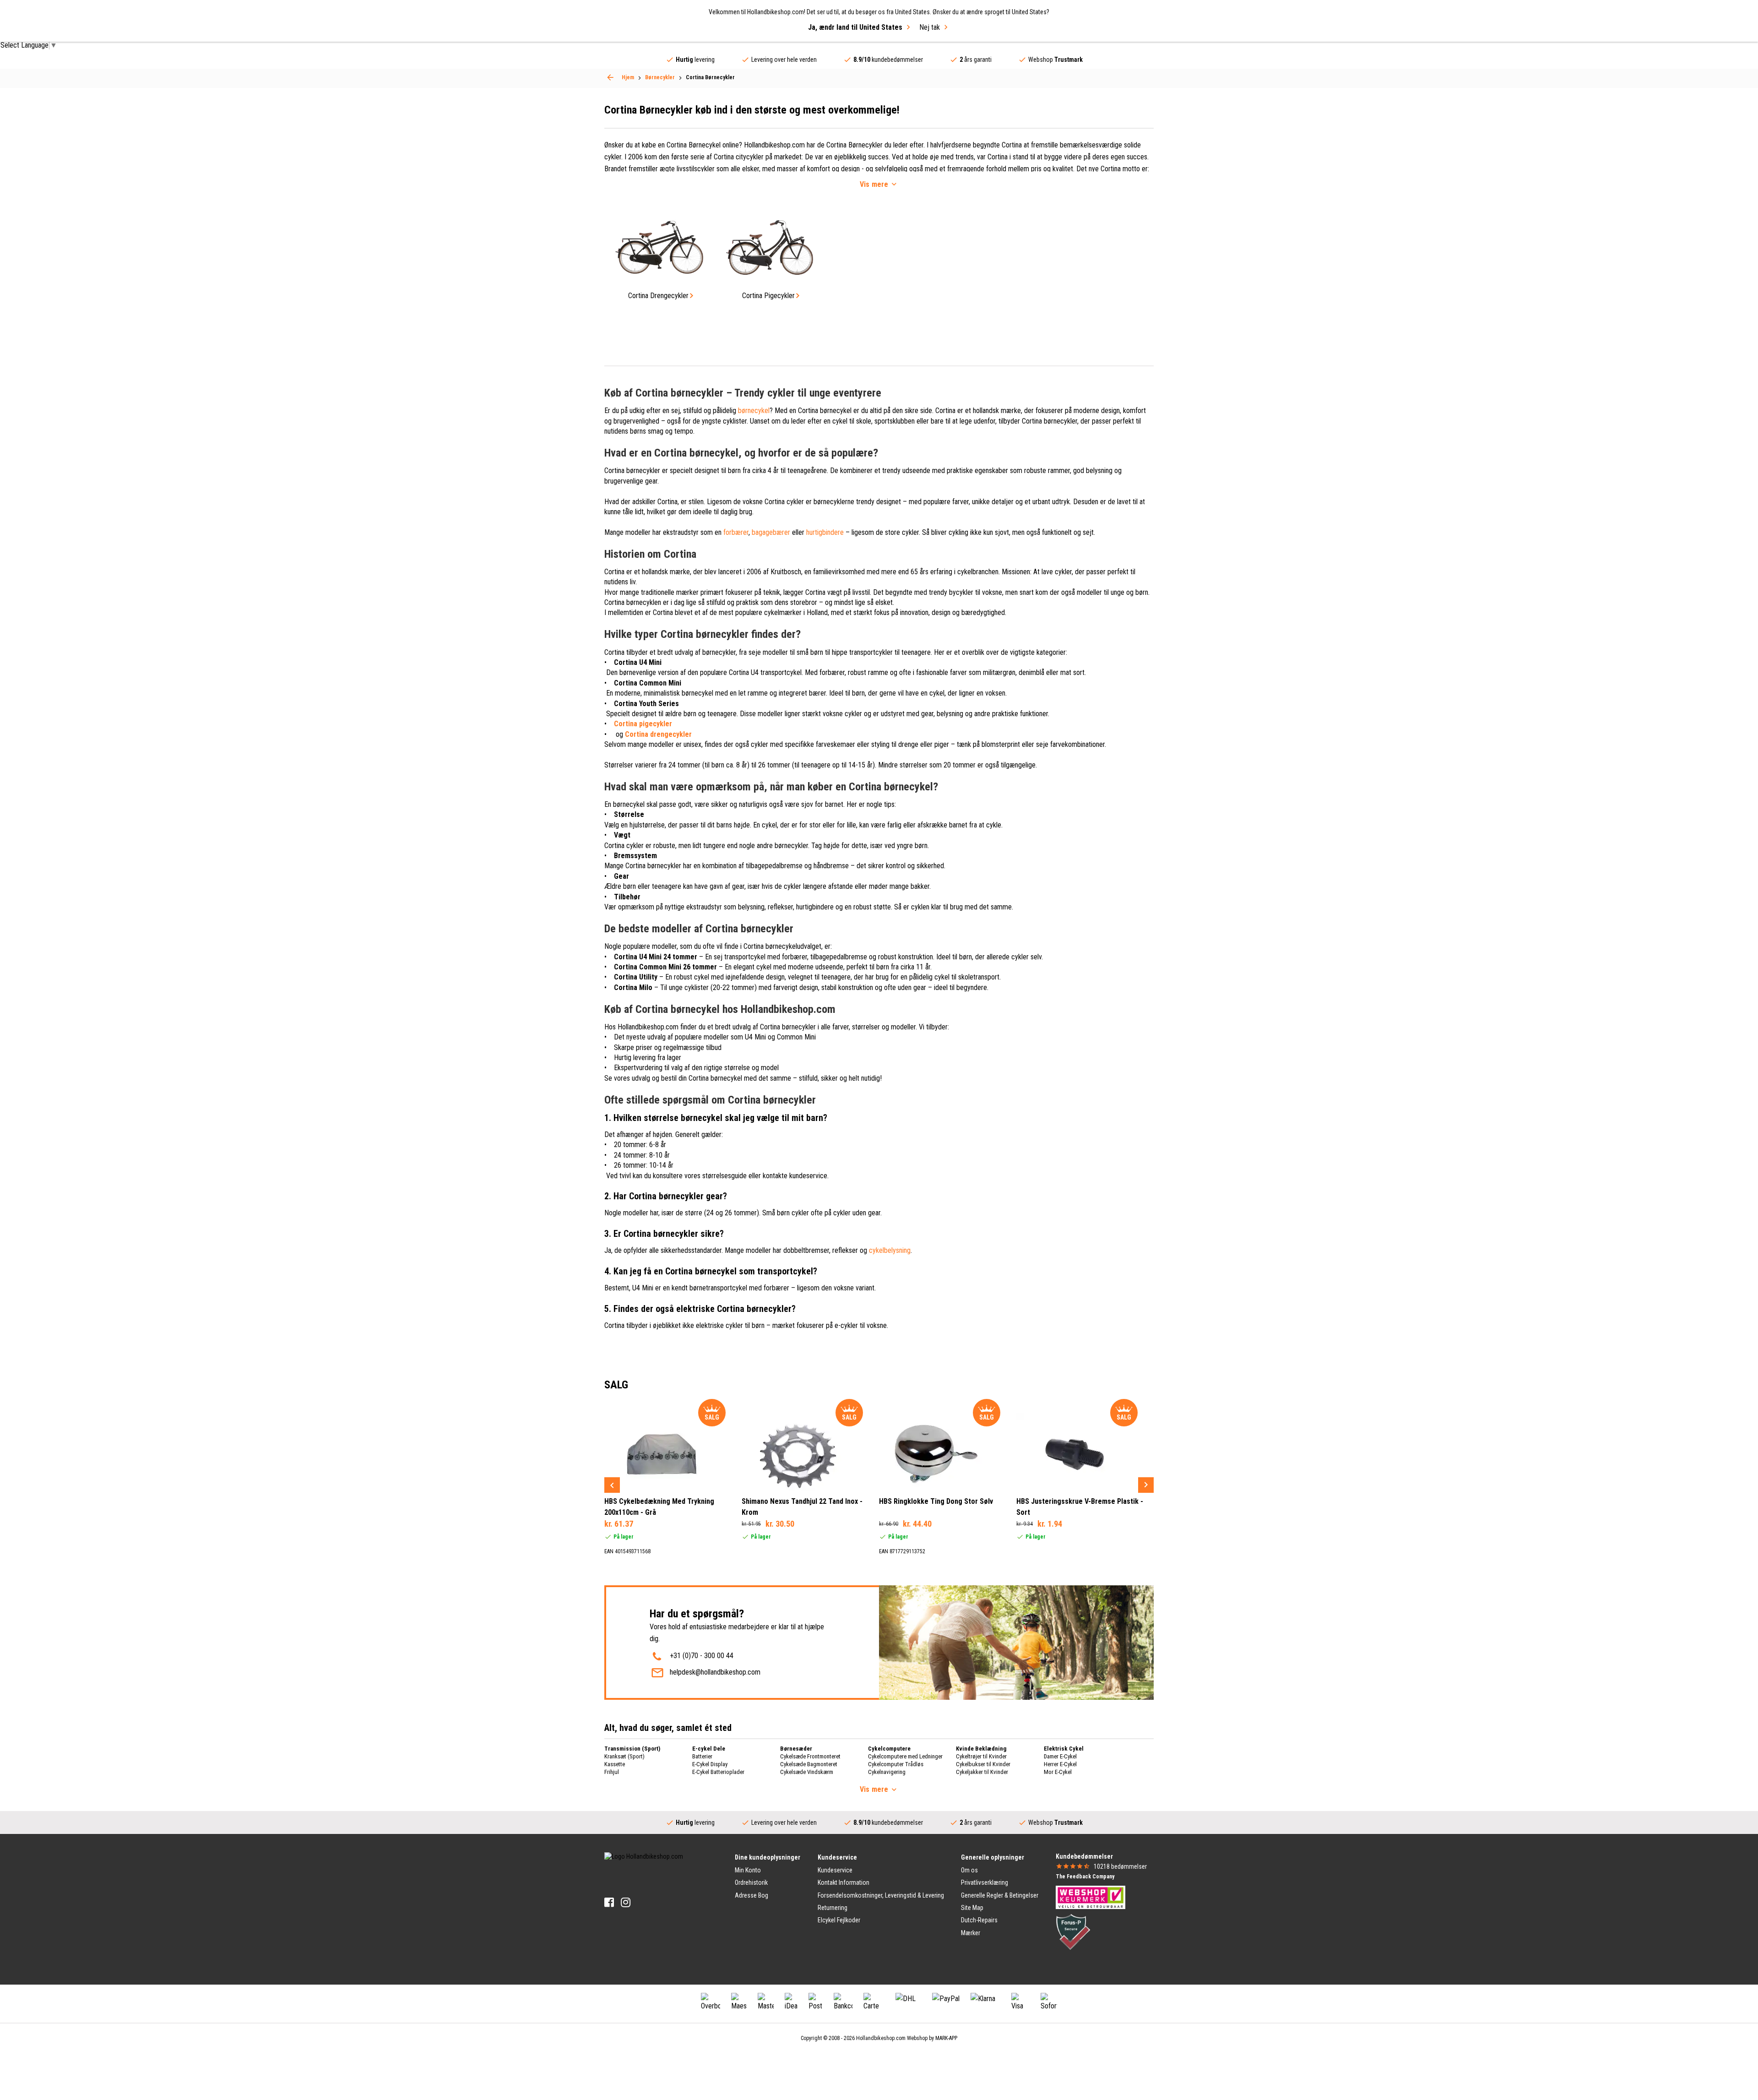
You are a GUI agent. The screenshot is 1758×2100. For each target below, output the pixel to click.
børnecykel (754, 411)
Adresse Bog (751, 1895)
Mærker (971, 1933)
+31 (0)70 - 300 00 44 (702, 1656)
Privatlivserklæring (985, 1882)
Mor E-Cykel (1058, 1772)
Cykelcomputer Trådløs (896, 1764)
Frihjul (612, 1772)
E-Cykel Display (710, 1764)
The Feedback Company (1085, 1877)
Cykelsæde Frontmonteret (810, 1756)
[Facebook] (609, 1902)
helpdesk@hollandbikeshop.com (715, 1672)
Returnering (833, 1908)
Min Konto (748, 1870)
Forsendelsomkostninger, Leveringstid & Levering (881, 1895)
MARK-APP (946, 2038)
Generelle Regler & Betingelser (1000, 1895)
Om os (969, 1870)
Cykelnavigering (887, 1772)
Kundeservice (835, 1870)
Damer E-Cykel (1060, 1756)
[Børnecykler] (610, 77)
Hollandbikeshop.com (881, 2038)
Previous (612, 1485)
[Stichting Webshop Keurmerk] (1091, 1897)
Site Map (972, 1908)
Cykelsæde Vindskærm (807, 1772)
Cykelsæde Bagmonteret (809, 1764)
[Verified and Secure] (1073, 1931)
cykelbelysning (890, 1250)
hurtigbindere (825, 532)
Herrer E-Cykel (1060, 1764)
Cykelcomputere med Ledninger (905, 1756)
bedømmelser (1120, 1866)
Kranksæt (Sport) (624, 1756)
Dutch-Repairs (979, 1920)
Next (1146, 1485)
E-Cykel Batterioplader (718, 1772)
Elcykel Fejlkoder (839, 1920)
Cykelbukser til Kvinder (983, 1764)
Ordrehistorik (751, 1882)
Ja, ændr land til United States (855, 27)
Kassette (615, 1764)
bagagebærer (771, 532)
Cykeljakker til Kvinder (982, 1772)
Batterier (702, 1756)
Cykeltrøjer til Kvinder (981, 1756)
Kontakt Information (844, 1882)
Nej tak (930, 27)
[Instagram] (626, 1902)
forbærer (736, 532)
